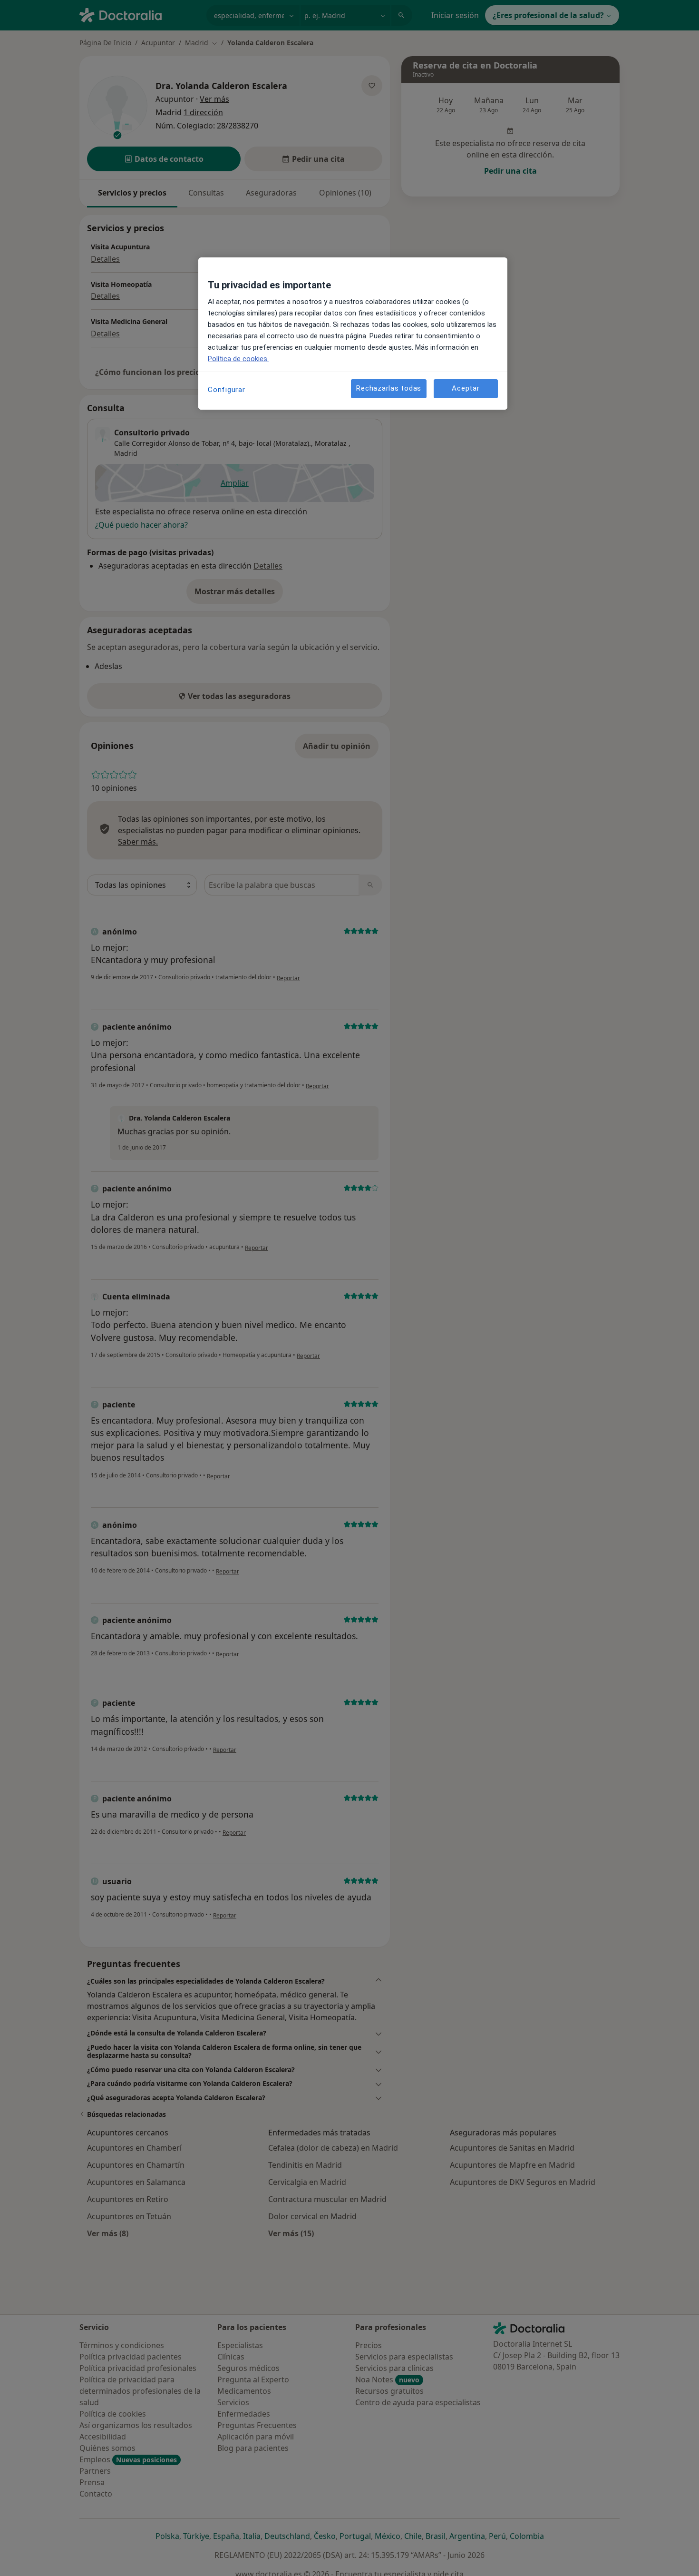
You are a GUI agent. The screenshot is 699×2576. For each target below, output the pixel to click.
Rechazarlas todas (389, 389)
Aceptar (466, 389)
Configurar (227, 390)
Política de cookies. (238, 359)
